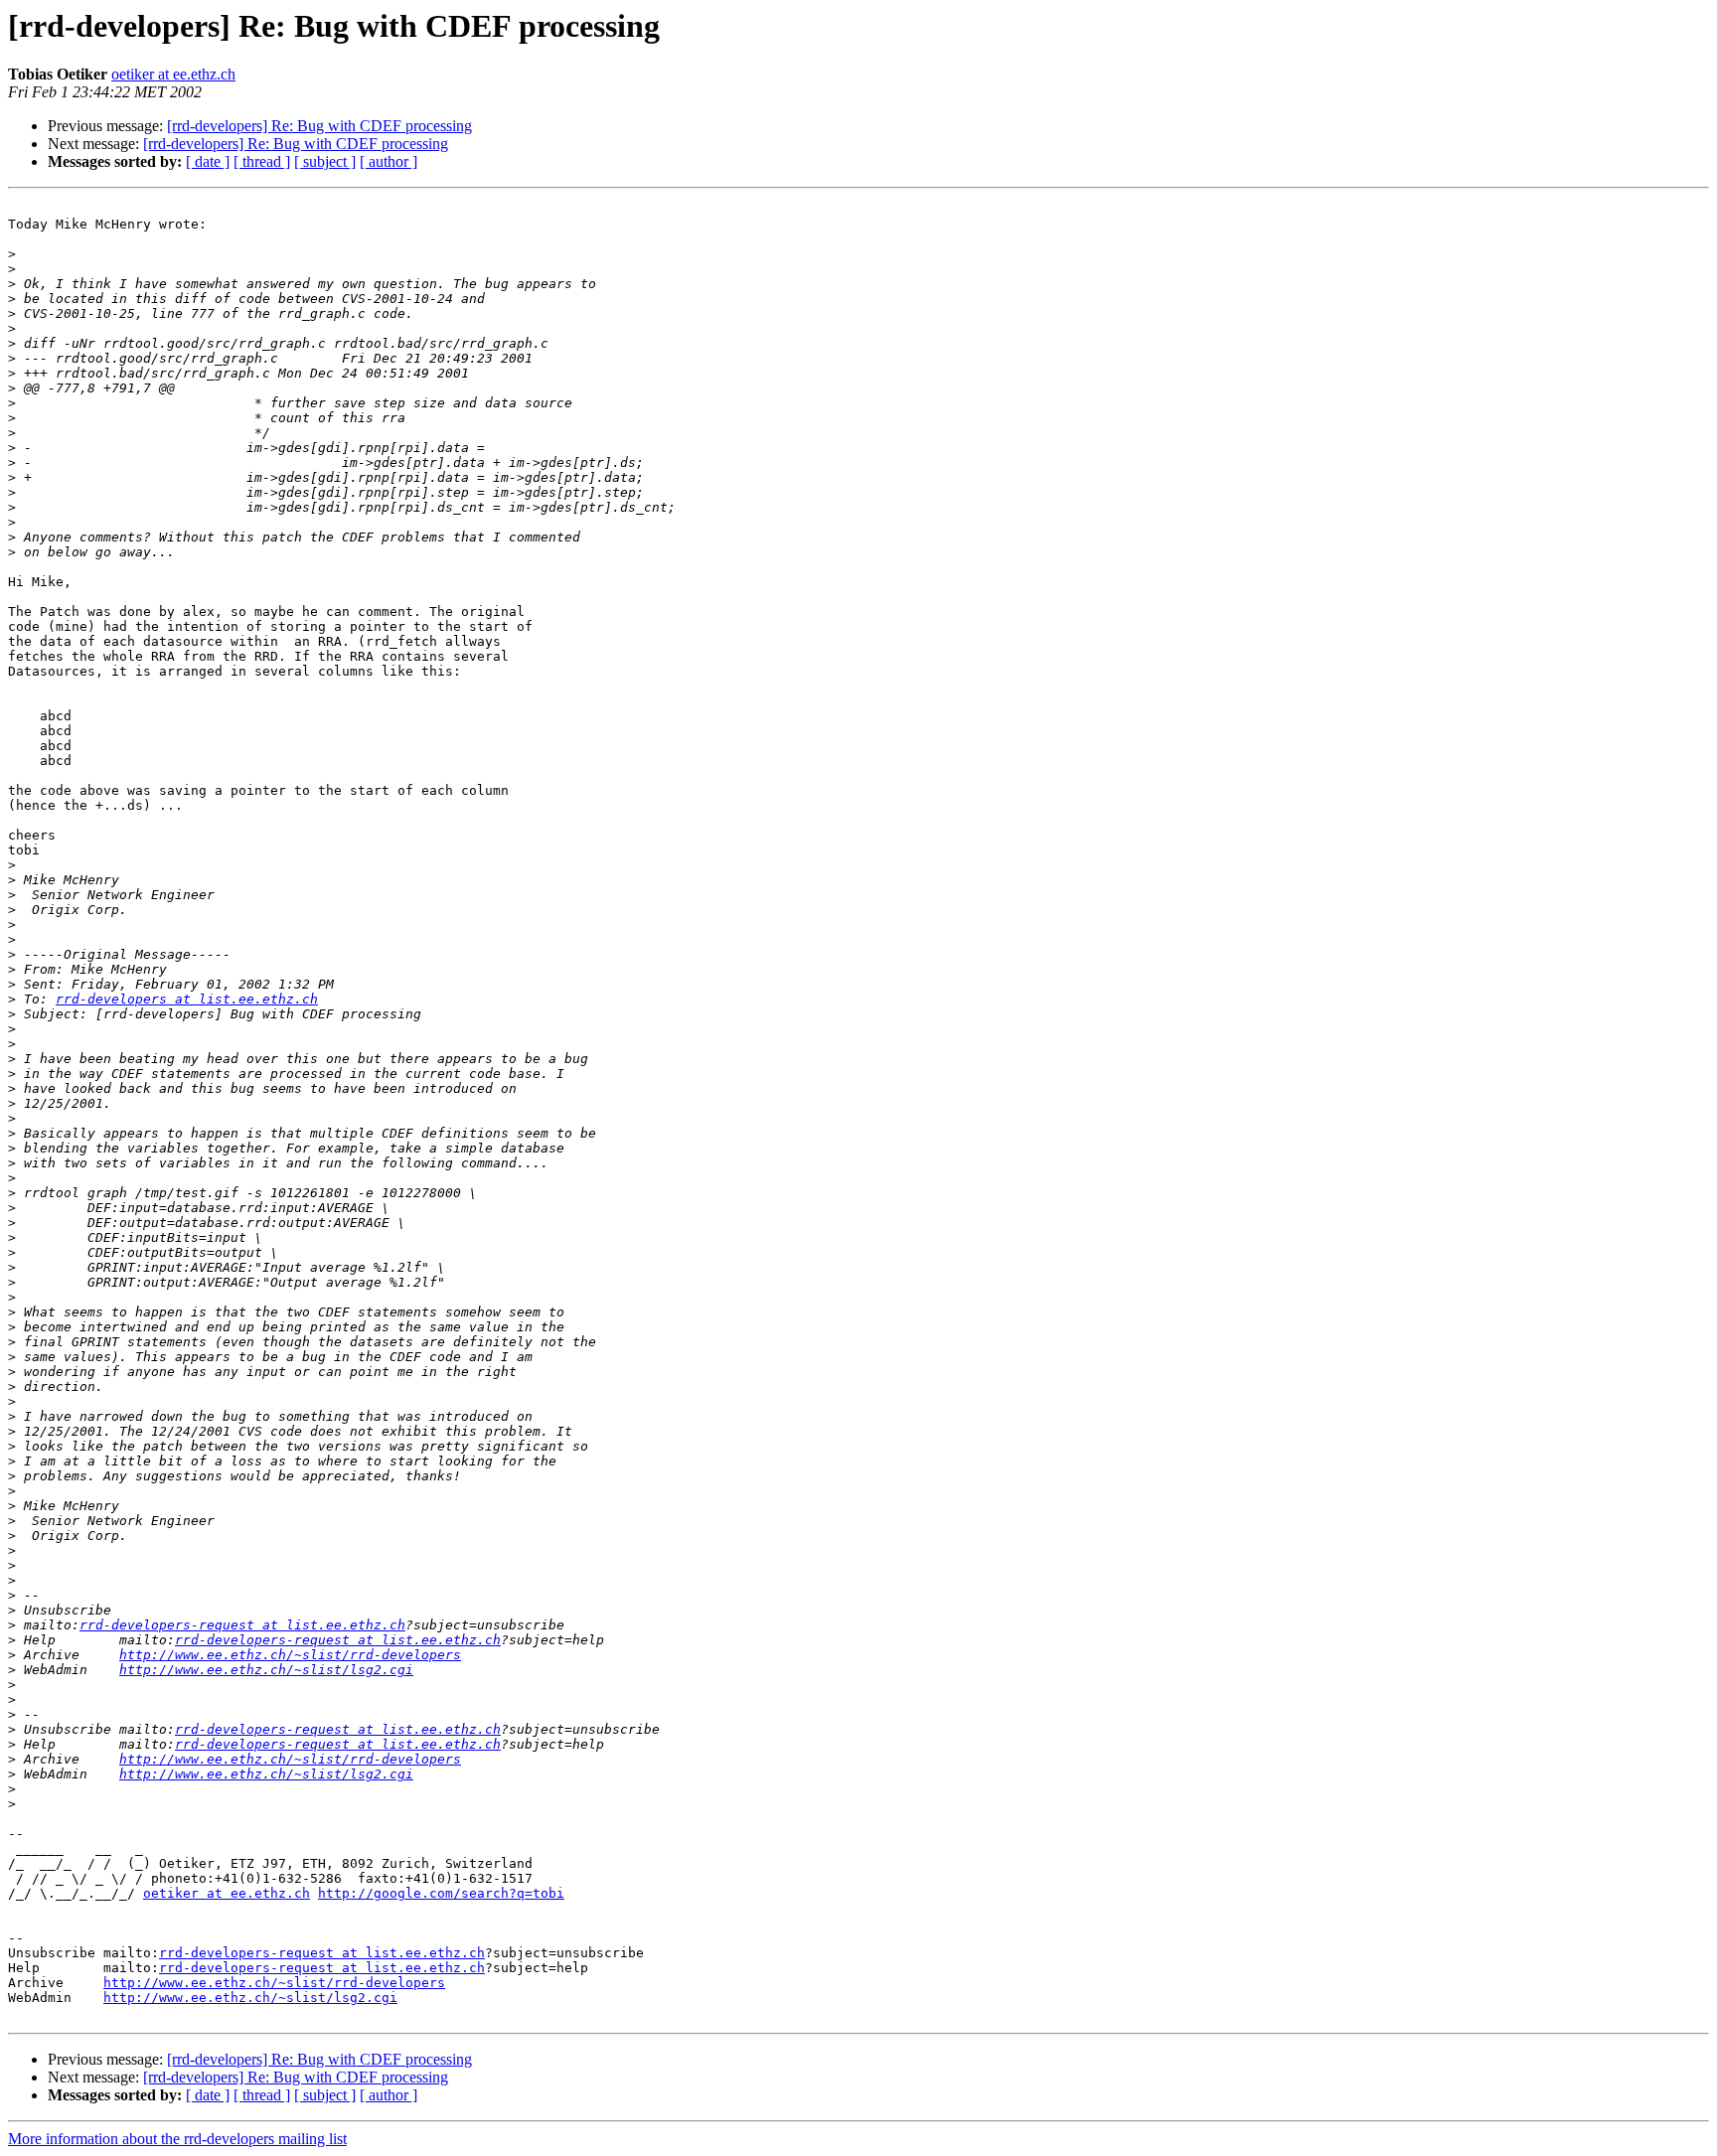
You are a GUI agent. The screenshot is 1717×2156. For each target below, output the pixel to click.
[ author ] (389, 161)
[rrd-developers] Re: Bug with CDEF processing (319, 126)
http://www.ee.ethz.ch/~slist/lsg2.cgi (266, 1670)
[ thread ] (262, 161)
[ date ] (208, 161)
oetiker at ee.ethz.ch (173, 74)
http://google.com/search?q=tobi (441, 1893)
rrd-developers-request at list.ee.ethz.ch (242, 1625)
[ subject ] (325, 161)
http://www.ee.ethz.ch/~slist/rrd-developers (290, 1655)
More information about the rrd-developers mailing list (177, 2139)
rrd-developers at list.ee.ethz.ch (187, 999)
